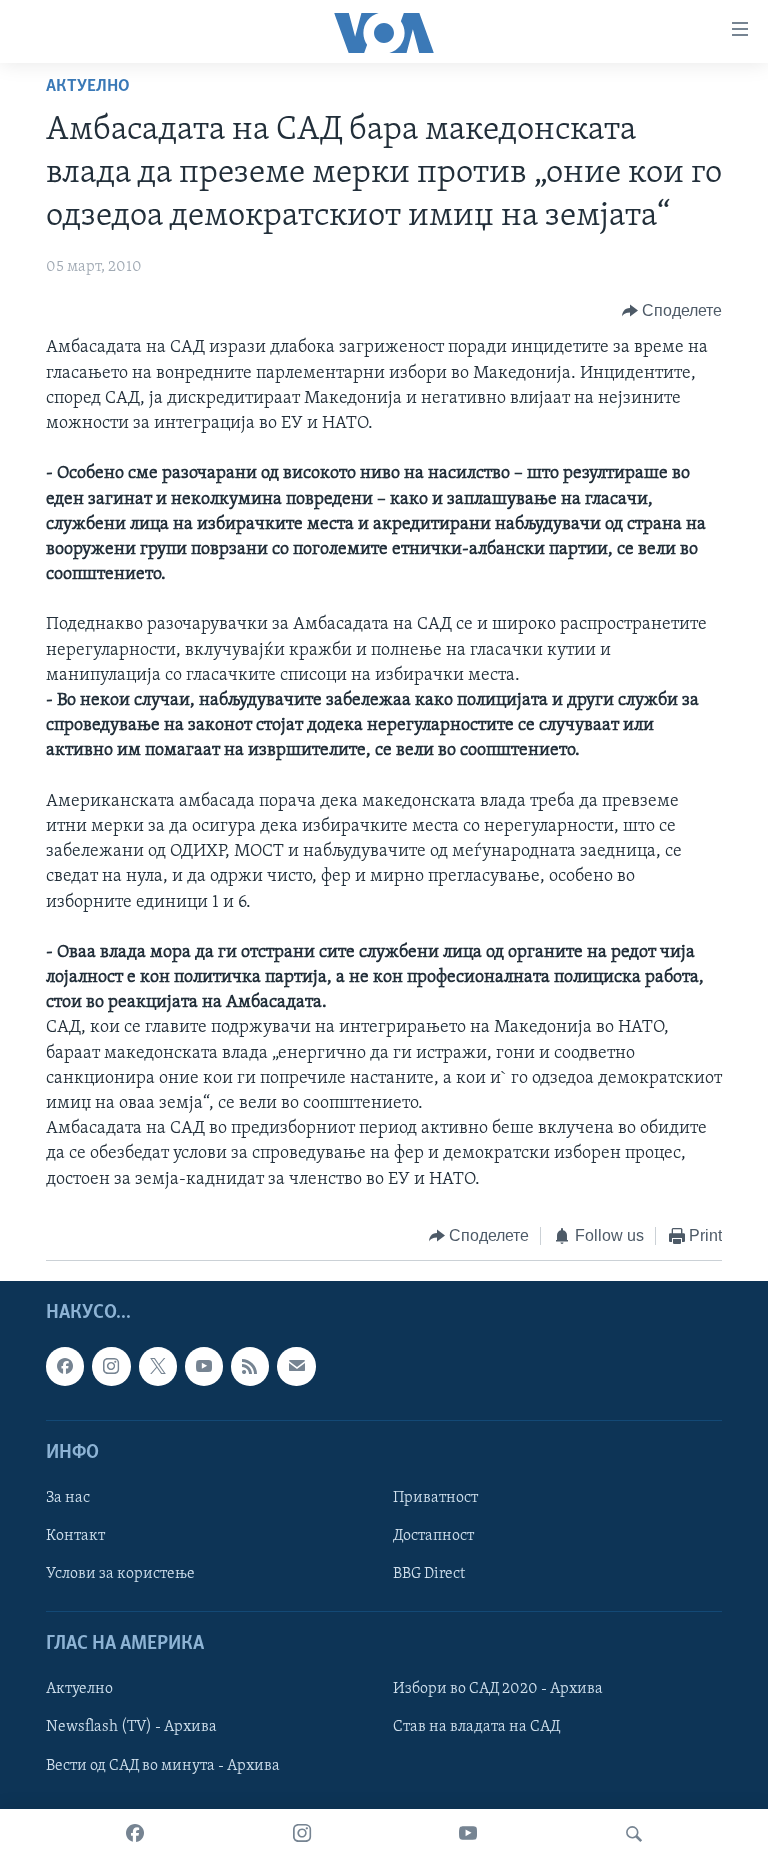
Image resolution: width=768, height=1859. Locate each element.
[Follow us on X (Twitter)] (158, 1367)
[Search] (634, 1834)
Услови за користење (120, 1574)
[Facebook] (135, 1834)
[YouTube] (468, 1834)
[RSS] (250, 1367)
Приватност (435, 1498)
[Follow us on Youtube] (204, 1367)
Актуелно (88, 87)
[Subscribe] (296, 1367)
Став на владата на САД (476, 1728)
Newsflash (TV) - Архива (131, 1728)
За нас (68, 1498)
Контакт (75, 1536)
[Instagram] (302, 1834)
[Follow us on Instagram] (111, 1367)
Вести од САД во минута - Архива (163, 1766)
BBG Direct (429, 1574)
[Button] (672, 311)
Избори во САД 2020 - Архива (498, 1690)
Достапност (433, 1536)
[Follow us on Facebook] (65, 1367)
